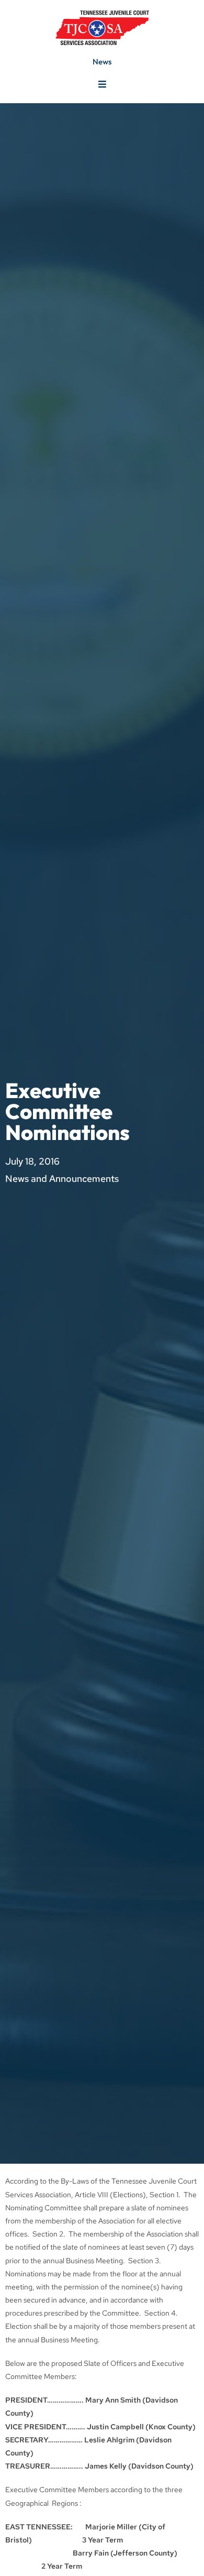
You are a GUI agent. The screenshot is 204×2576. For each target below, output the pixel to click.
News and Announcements (62, 1179)
